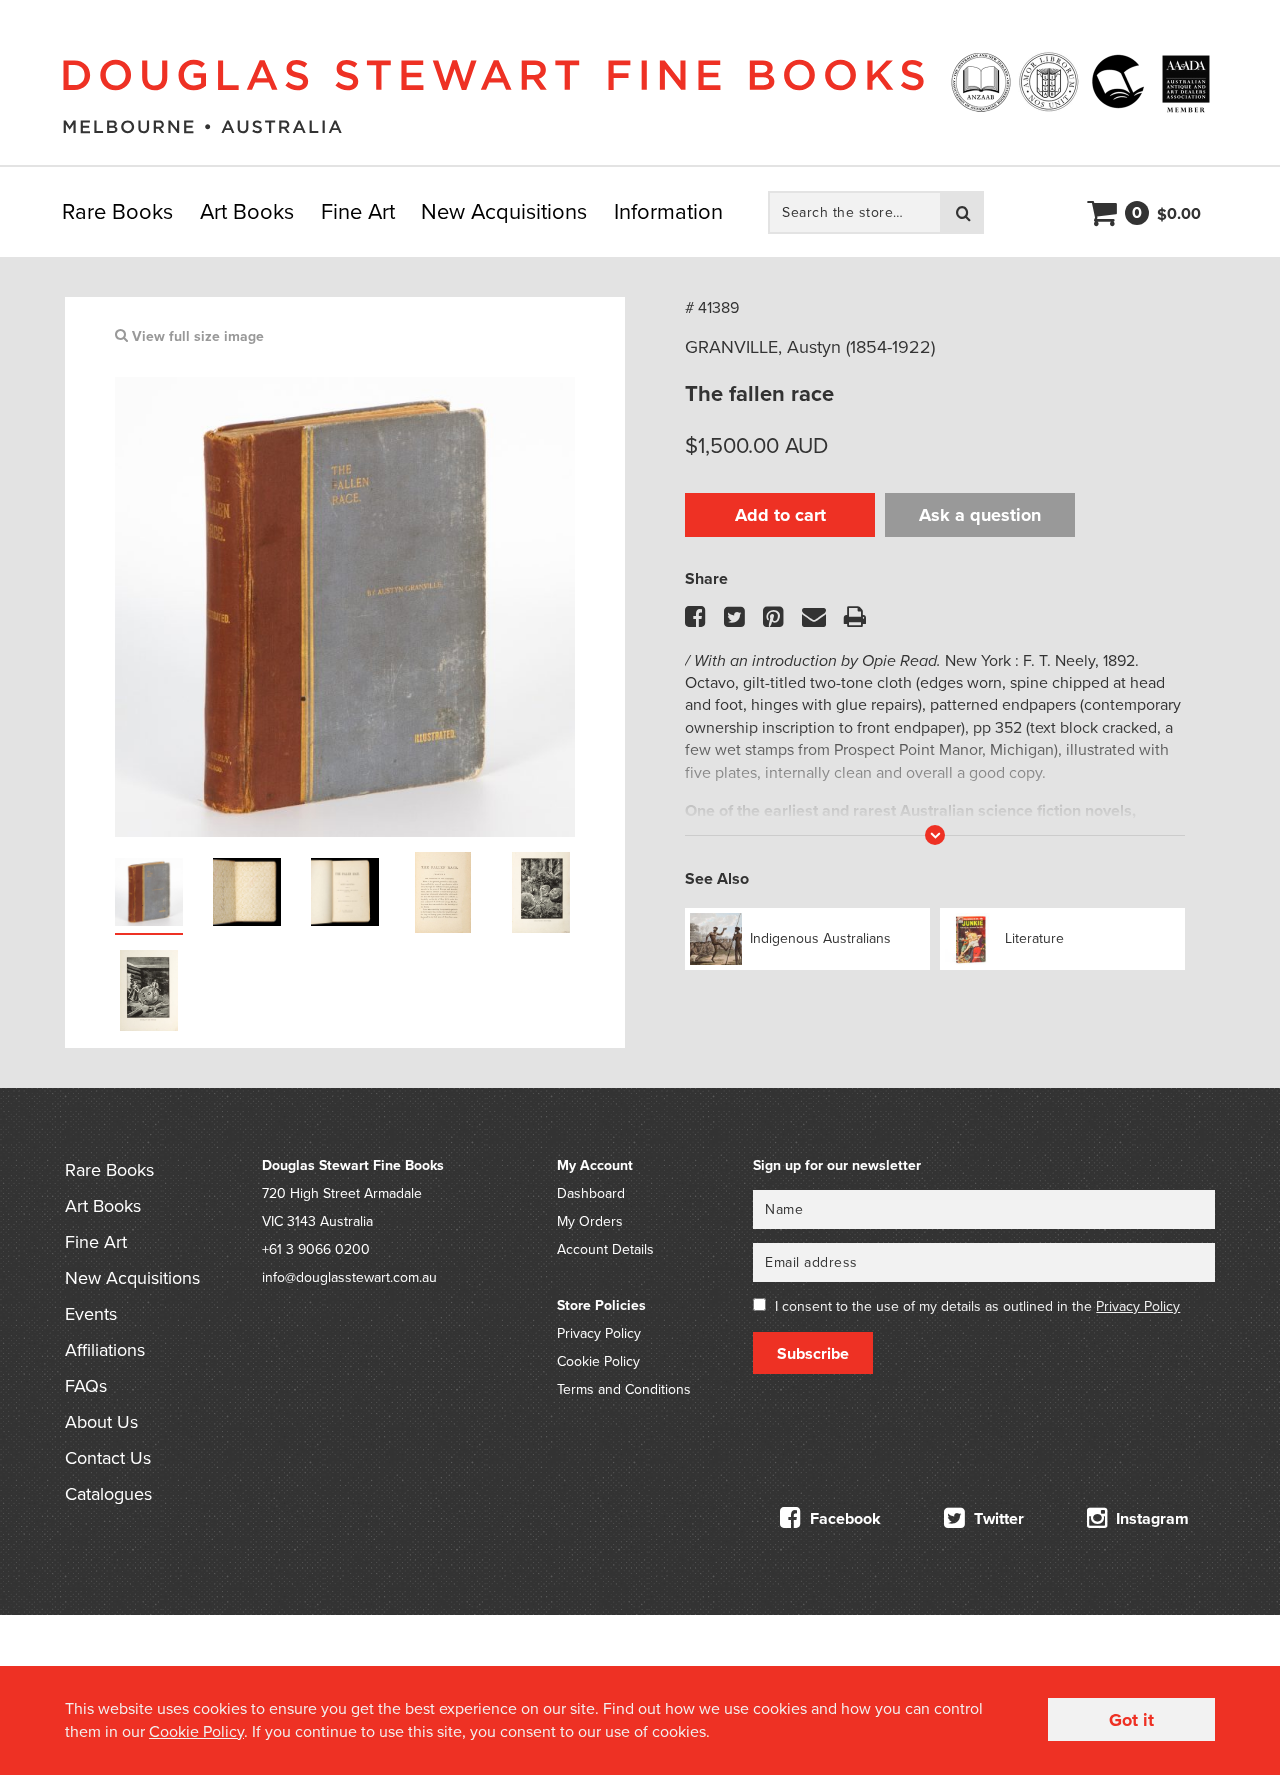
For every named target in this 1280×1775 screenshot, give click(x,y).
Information (668, 212)
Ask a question (980, 515)
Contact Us (108, 1458)
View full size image (196, 336)
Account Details (605, 1249)
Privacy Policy (599, 1333)
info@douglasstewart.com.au (349, 1277)
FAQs (86, 1386)
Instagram (1150, 1519)
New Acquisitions (504, 212)
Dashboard (591, 1193)
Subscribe (813, 1354)
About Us (101, 1422)
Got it (1131, 1720)
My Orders (590, 1221)
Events (91, 1314)
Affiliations (105, 1350)
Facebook (843, 1519)
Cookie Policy (598, 1361)
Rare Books (117, 212)
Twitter (997, 1519)
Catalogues (108, 1494)
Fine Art (358, 212)
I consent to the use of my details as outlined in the (977, 1306)
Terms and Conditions (624, 1389)
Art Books (247, 212)
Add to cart (780, 515)
